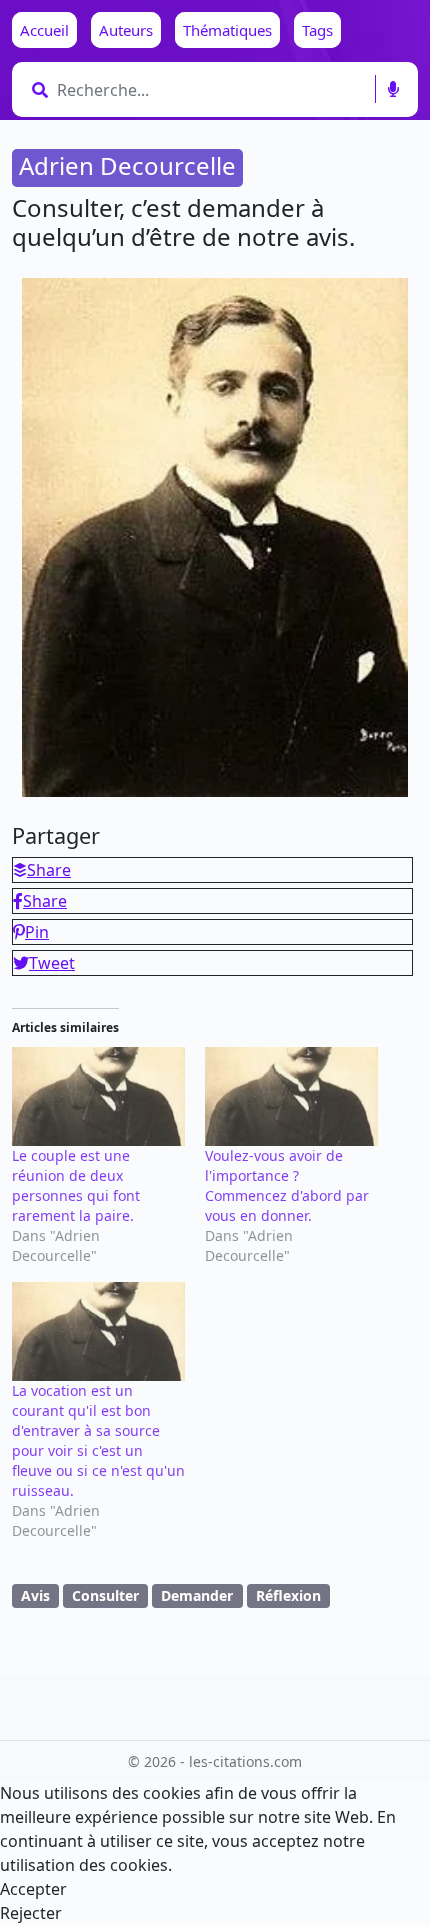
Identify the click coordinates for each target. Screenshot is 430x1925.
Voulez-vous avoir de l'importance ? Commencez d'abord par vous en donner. (287, 1185)
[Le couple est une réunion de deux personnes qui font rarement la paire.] (98, 1096)
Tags (317, 30)
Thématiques (227, 30)
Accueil (44, 30)
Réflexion (288, 1595)
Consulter (105, 1595)
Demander (197, 1595)
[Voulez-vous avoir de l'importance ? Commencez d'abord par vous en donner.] (291, 1096)
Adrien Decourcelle (127, 165)
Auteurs (126, 30)
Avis (35, 1595)
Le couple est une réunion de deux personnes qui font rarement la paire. (76, 1185)
